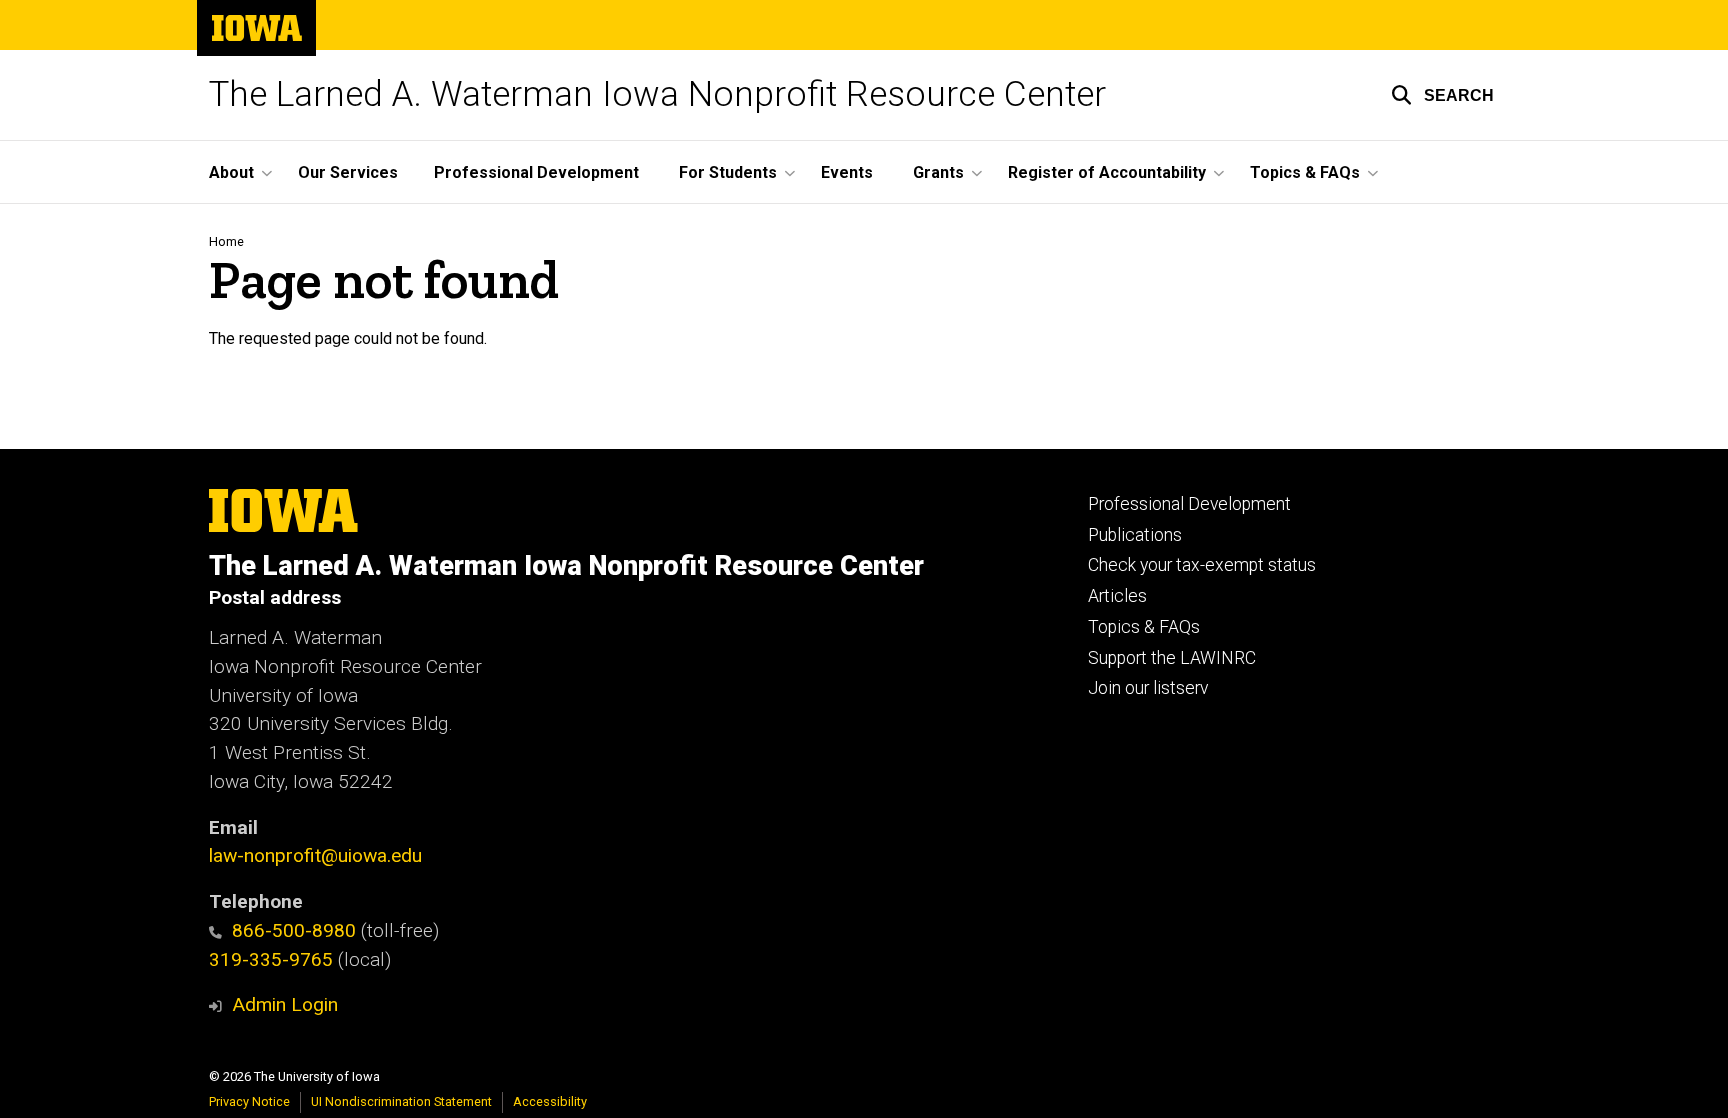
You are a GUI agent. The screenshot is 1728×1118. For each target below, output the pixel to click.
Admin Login (285, 1004)
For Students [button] (728, 172)
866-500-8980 (294, 930)
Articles (1117, 596)
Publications (1135, 535)
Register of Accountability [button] (1107, 172)
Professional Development (536, 172)
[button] (1442, 95)
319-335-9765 (271, 959)
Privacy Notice (249, 1101)
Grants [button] (938, 172)
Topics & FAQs (1144, 627)
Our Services (348, 172)
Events (847, 172)
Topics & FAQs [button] (1305, 172)
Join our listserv (1148, 688)
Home (226, 241)
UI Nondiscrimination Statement (401, 1101)
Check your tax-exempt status (1202, 565)
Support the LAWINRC (1172, 658)
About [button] (231, 172)
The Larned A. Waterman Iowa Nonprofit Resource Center (657, 94)
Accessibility (550, 1101)
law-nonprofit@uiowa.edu (315, 855)
